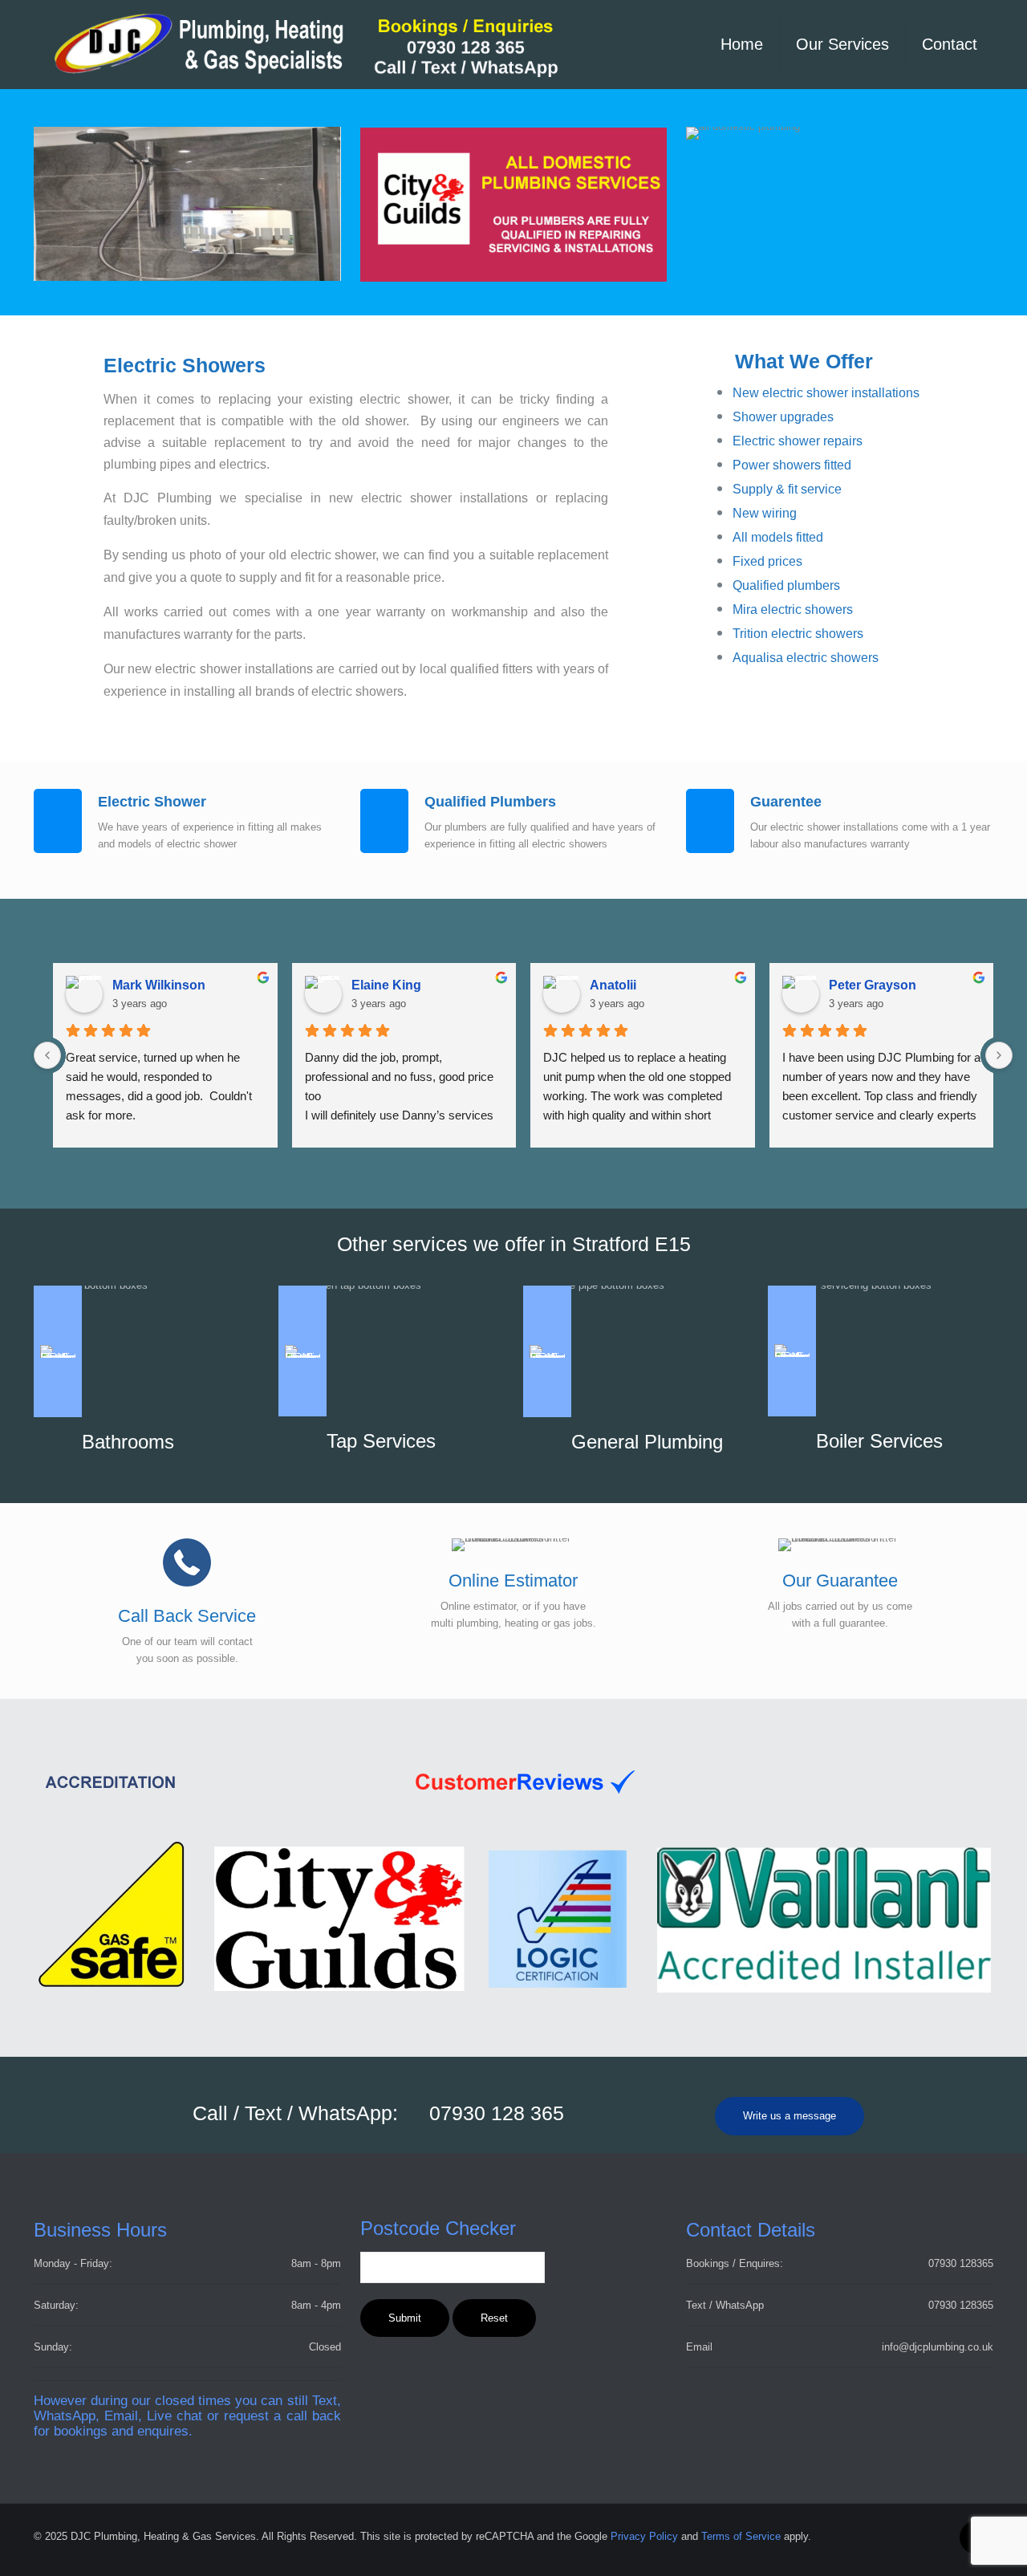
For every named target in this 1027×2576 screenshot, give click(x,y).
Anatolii (613, 985)
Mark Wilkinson (159, 985)
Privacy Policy (644, 2536)
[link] (345, 1782)
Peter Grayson (873, 985)
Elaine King (386, 985)
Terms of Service (741, 2536)
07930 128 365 (497, 2113)
